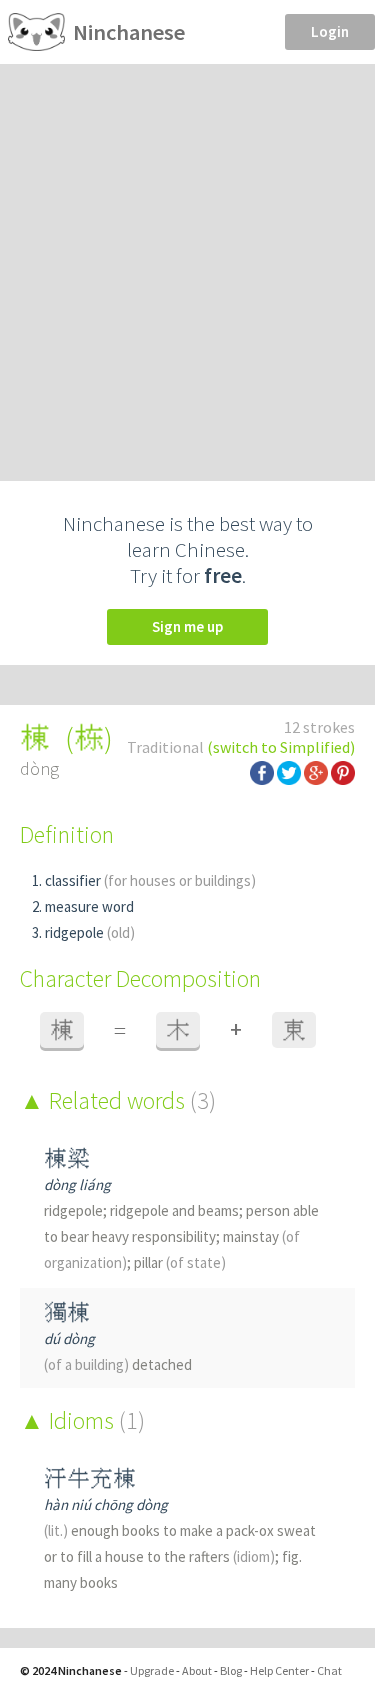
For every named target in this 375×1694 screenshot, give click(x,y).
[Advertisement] (187, 261)
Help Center (279, 1670)
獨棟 (67, 1312)
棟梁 (67, 1158)
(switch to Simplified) (281, 747)
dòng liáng (77, 1184)
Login (330, 31)
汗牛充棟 (90, 1478)
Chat (329, 1670)
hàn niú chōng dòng (106, 1504)
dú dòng (69, 1338)
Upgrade (152, 1670)
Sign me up (187, 626)
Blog (231, 1670)
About (197, 1670)
